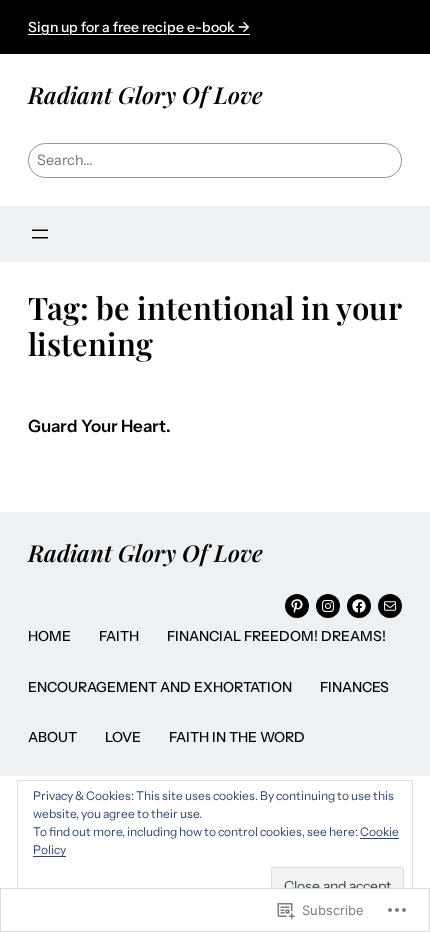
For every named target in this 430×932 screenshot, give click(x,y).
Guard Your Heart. (99, 426)
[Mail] (390, 606)
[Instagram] (328, 606)
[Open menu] (40, 234)
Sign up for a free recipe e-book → (139, 27)
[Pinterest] (297, 606)
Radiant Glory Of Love (145, 94)
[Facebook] (359, 606)
